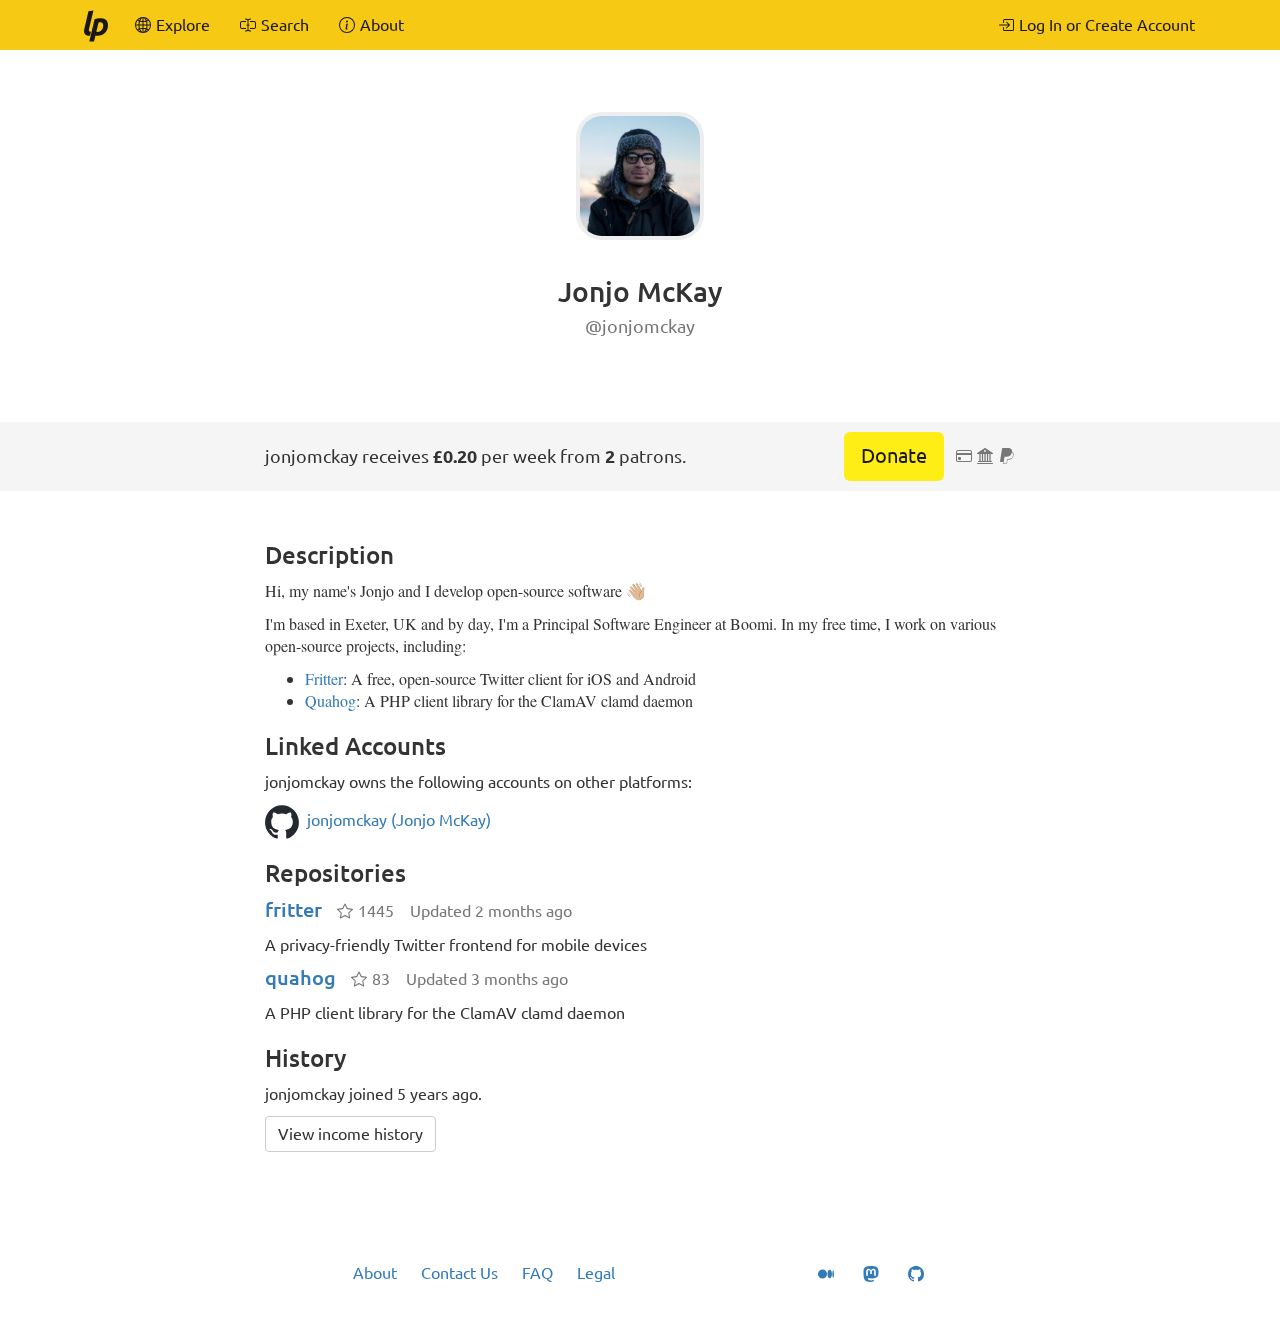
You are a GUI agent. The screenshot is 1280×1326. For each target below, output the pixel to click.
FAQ (537, 1273)
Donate (894, 455)
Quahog (330, 700)
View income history (350, 1134)
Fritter (324, 678)
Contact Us (459, 1273)
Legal (596, 1273)
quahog (300, 977)
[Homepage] (95, 25)
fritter (293, 909)
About (375, 1273)
